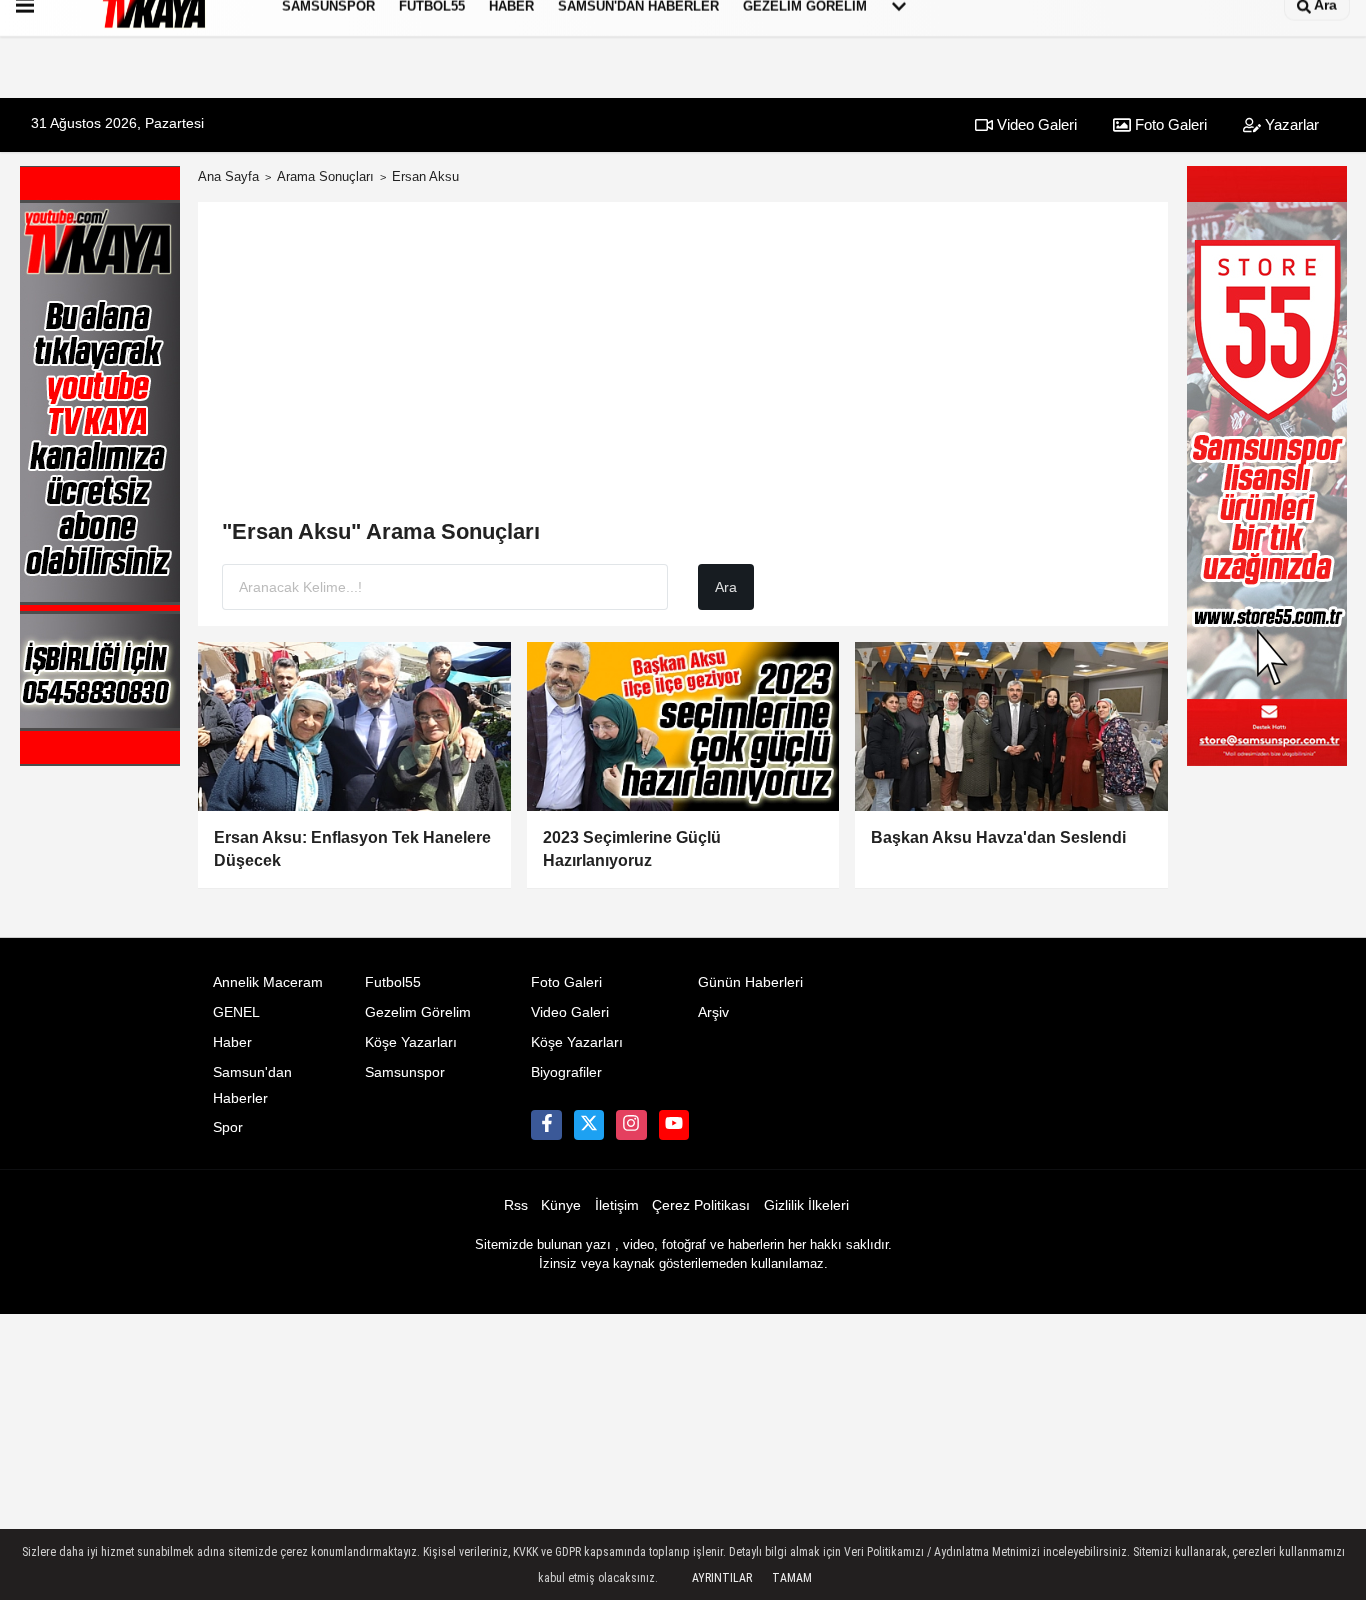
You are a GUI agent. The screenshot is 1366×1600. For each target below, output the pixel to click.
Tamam (792, 1578)
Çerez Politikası (701, 1205)
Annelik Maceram (268, 982)
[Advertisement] (683, 368)
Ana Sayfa (228, 176)
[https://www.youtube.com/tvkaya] (674, 1125)
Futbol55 (393, 982)
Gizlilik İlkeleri (806, 1205)
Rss (516, 1205)
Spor (228, 1127)
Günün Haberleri (750, 982)
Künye (561, 1205)
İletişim (617, 1205)
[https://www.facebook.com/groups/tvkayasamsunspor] (546, 1125)
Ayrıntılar (722, 1578)
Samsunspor (405, 1072)
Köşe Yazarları (411, 1042)
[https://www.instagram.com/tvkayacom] (631, 1125)
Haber (232, 1042)
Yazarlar (1290, 124)
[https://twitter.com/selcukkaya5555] (589, 1125)
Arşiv (713, 1012)
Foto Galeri (1169, 124)
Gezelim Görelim (418, 1012)
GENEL (236, 1012)
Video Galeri (1035, 124)
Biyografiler (566, 1072)
